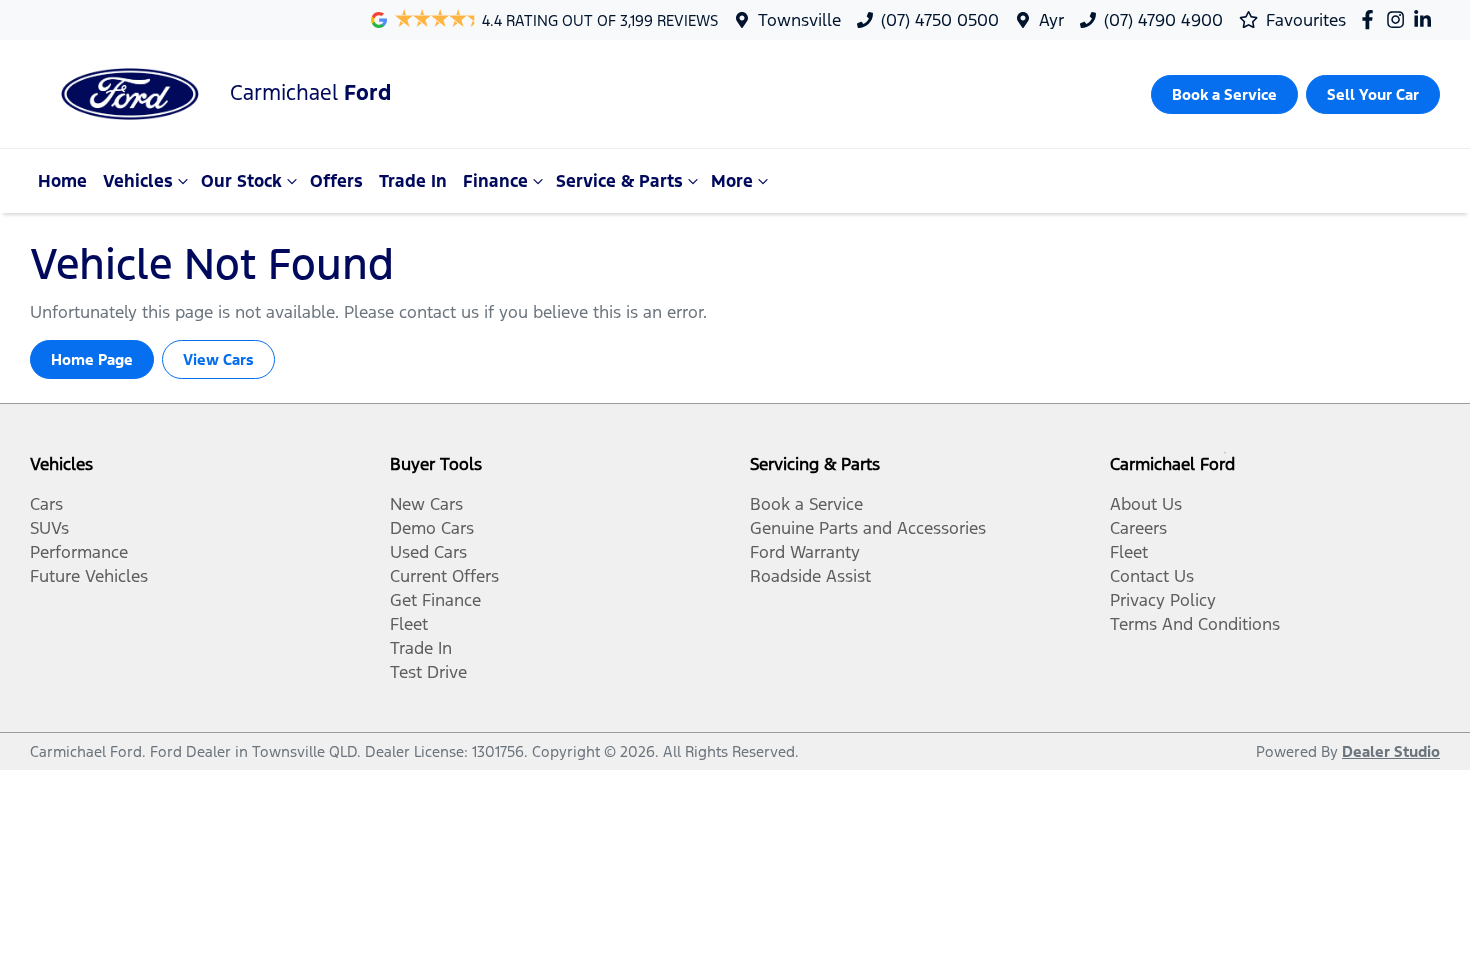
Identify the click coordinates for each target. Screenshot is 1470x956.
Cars (46, 504)
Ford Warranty (805, 552)
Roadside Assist (810, 576)
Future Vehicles (89, 576)
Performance (79, 552)
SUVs (49, 528)
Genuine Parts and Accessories (868, 528)
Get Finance (435, 600)
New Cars (426, 504)
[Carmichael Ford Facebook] (1371, 19)
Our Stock (241, 181)
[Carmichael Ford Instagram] (1399, 19)
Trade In (413, 181)
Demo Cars (432, 528)
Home (62, 181)
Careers (1138, 528)
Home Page (92, 359)
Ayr (1051, 20)
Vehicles (138, 181)
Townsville (799, 20)
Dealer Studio (1391, 751)
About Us (1146, 504)
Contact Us (1152, 576)
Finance (495, 181)
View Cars (218, 359)
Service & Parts (619, 181)
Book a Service (806, 504)
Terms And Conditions (1195, 624)
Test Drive (428, 672)
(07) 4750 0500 (940, 20)
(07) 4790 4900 (1163, 20)
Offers (336, 181)
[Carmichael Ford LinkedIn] (1426, 19)
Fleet (409, 624)
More (732, 181)
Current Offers (444, 576)
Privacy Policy (1163, 600)
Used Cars (428, 552)
